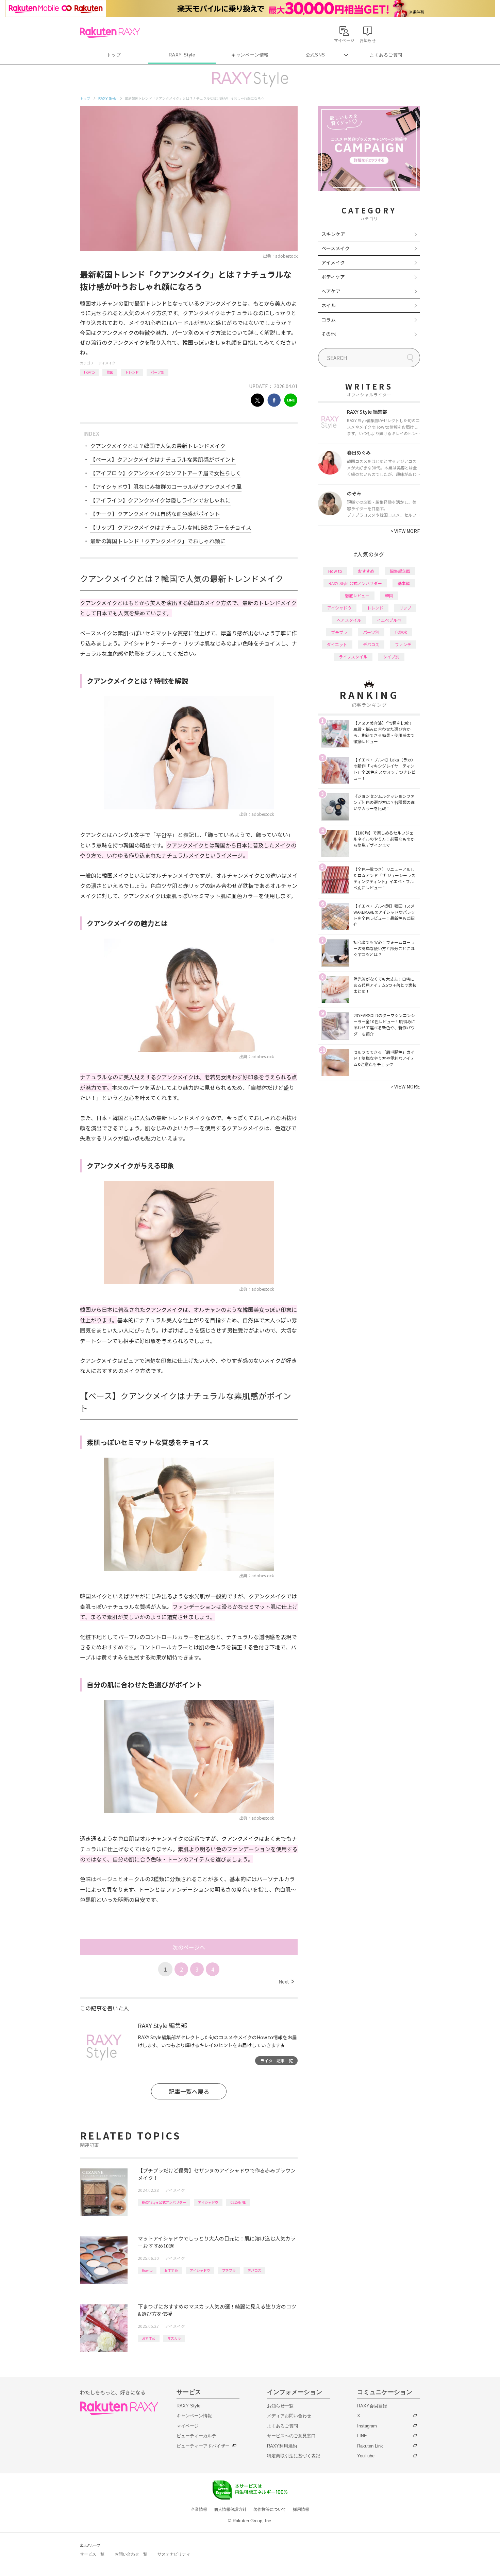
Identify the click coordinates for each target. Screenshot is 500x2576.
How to (89, 372)
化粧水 (401, 632)
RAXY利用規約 (282, 2446)
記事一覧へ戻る (189, 2091)
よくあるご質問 (386, 55)
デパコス (254, 2270)
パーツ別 (157, 372)
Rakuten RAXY (110, 33)
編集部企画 (400, 571)
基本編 (404, 583)
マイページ (188, 2426)
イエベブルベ (389, 620)
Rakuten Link (370, 2446)
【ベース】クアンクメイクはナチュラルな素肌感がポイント (163, 459)
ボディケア (333, 277)
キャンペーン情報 (250, 55)
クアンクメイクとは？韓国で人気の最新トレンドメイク (158, 446)
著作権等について (270, 2509)
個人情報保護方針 (230, 2509)
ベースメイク (336, 248)
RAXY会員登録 (372, 2406)
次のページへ (189, 1947)
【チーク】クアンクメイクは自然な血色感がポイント (155, 514)
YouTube (366, 2456)
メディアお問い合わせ (289, 2416)
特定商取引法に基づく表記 (294, 2456)
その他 (329, 334)
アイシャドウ (208, 2202)
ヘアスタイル (349, 620)
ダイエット (337, 644)
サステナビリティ (174, 2554)
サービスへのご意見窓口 (291, 2436)
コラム (329, 320)
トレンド (132, 372)
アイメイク (107, 363)
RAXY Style (182, 55)
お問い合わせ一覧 (131, 2554)
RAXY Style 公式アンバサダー (164, 2202)
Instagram (367, 2426)
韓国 (110, 372)
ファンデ (403, 644)
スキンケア (333, 234)
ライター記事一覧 (277, 2060)
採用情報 (301, 2509)
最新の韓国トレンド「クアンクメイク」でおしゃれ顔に (158, 541)
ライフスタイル (353, 657)
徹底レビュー (357, 595)
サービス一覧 (92, 2554)
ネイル (329, 305)
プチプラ (229, 2270)
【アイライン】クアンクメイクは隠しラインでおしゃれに (160, 500)
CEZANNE (238, 2202)
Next (286, 1981)
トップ (114, 55)
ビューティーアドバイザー (203, 2446)
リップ (405, 608)
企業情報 (199, 2509)
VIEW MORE (405, 531)
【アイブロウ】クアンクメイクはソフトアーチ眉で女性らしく (166, 473)
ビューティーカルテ (196, 2436)
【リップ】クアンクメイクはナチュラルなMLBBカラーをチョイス (171, 527)
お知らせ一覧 (280, 2406)
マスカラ (174, 2338)
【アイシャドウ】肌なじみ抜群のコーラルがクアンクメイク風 (166, 486)
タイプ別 (391, 657)
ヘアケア (331, 291)
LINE (362, 2436)
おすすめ (171, 2270)
